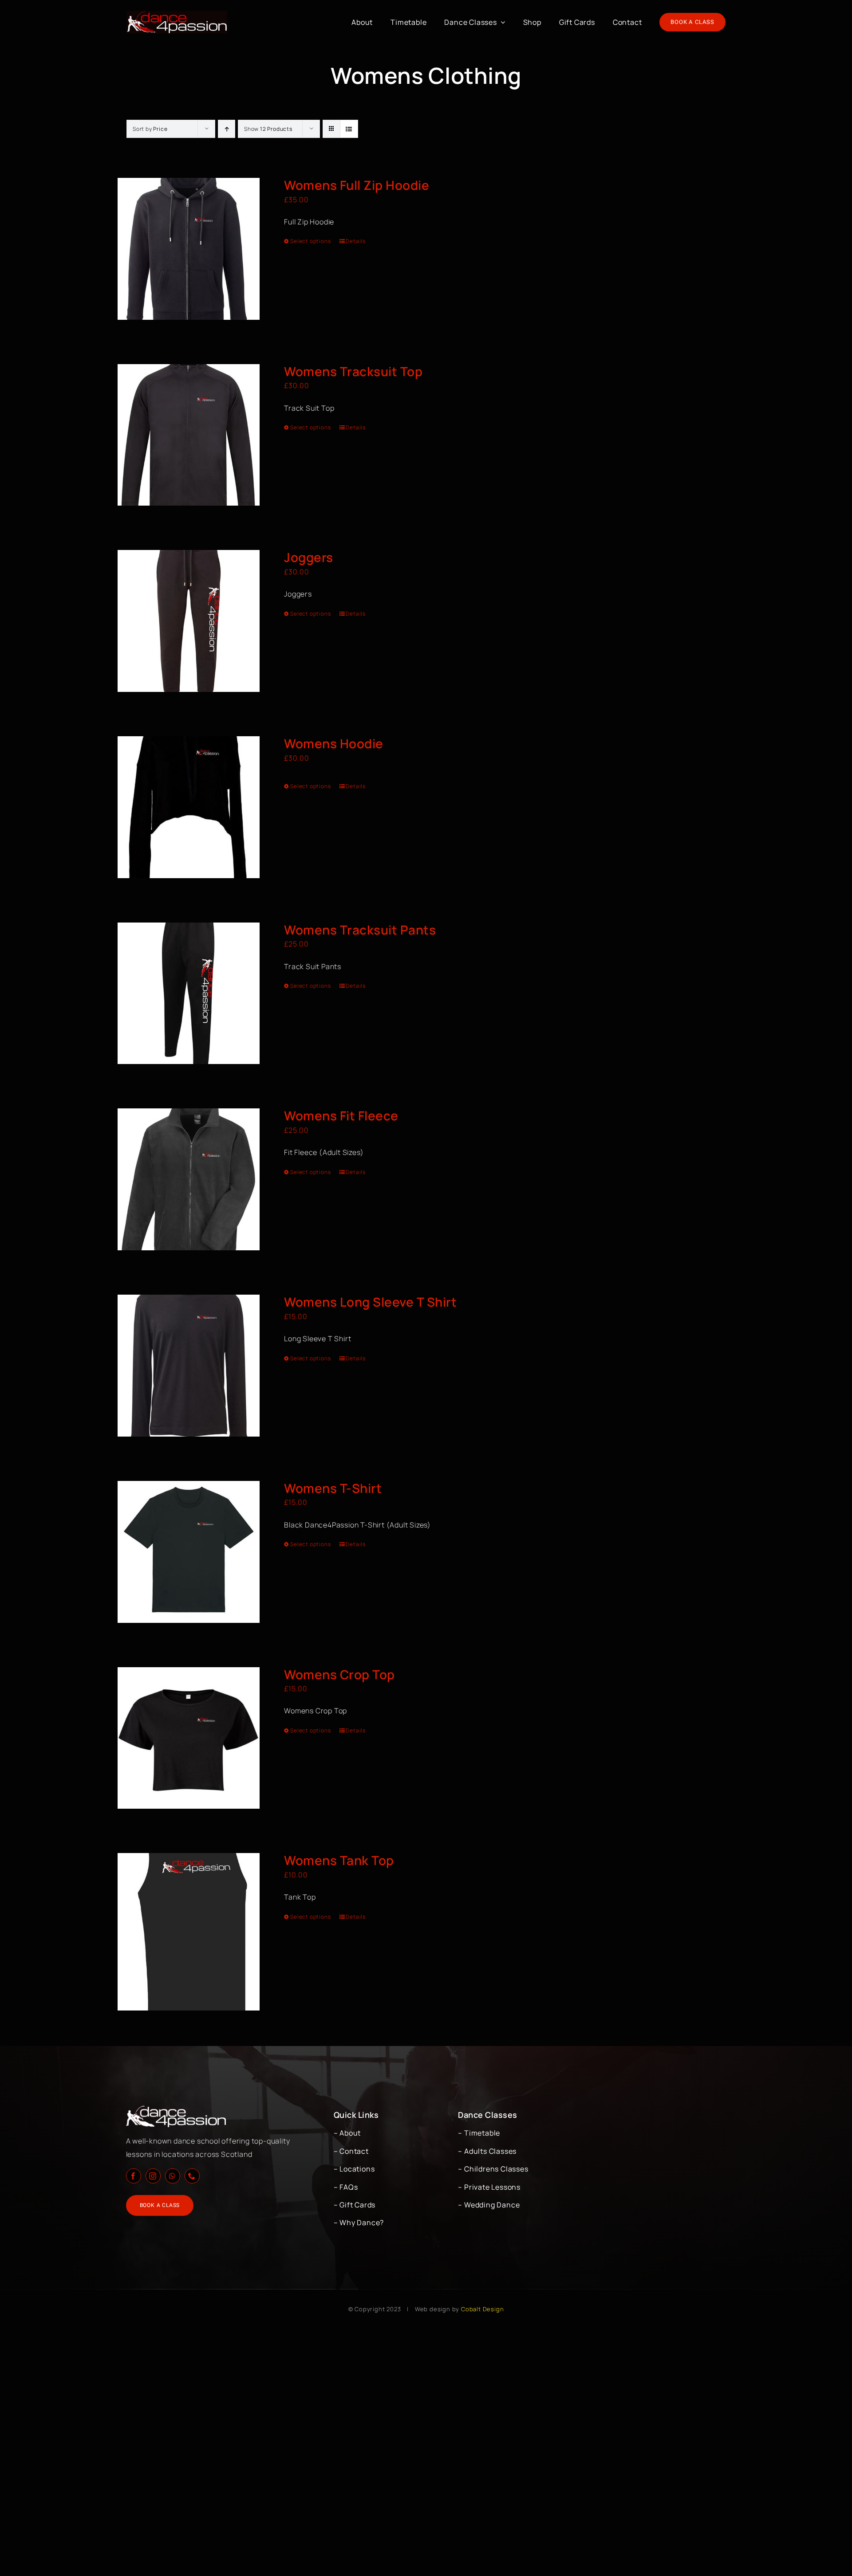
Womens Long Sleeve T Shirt (370, 1302)
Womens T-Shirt (333, 1488)
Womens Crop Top (339, 1674)
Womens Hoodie (334, 743)
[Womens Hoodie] (189, 807)
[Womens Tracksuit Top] (189, 435)
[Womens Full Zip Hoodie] (189, 249)
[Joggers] (189, 621)
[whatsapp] (173, 2176)
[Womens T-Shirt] (189, 1552)
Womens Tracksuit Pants (360, 930)
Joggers (309, 557)
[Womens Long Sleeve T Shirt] (189, 1366)
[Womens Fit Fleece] (189, 1179)
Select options (310, 241)
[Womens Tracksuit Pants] (189, 993)
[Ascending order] (227, 129)
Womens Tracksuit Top (353, 371)
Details (356, 241)
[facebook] (134, 2176)
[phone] (192, 2176)
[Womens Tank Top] (189, 1932)
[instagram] (153, 2176)
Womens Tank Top (339, 1860)
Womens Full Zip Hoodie (357, 185)
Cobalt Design (482, 2309)
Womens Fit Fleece (341, 1115)
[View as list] (349, 129)
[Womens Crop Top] (189, 1738)
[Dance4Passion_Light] (177, 14)
